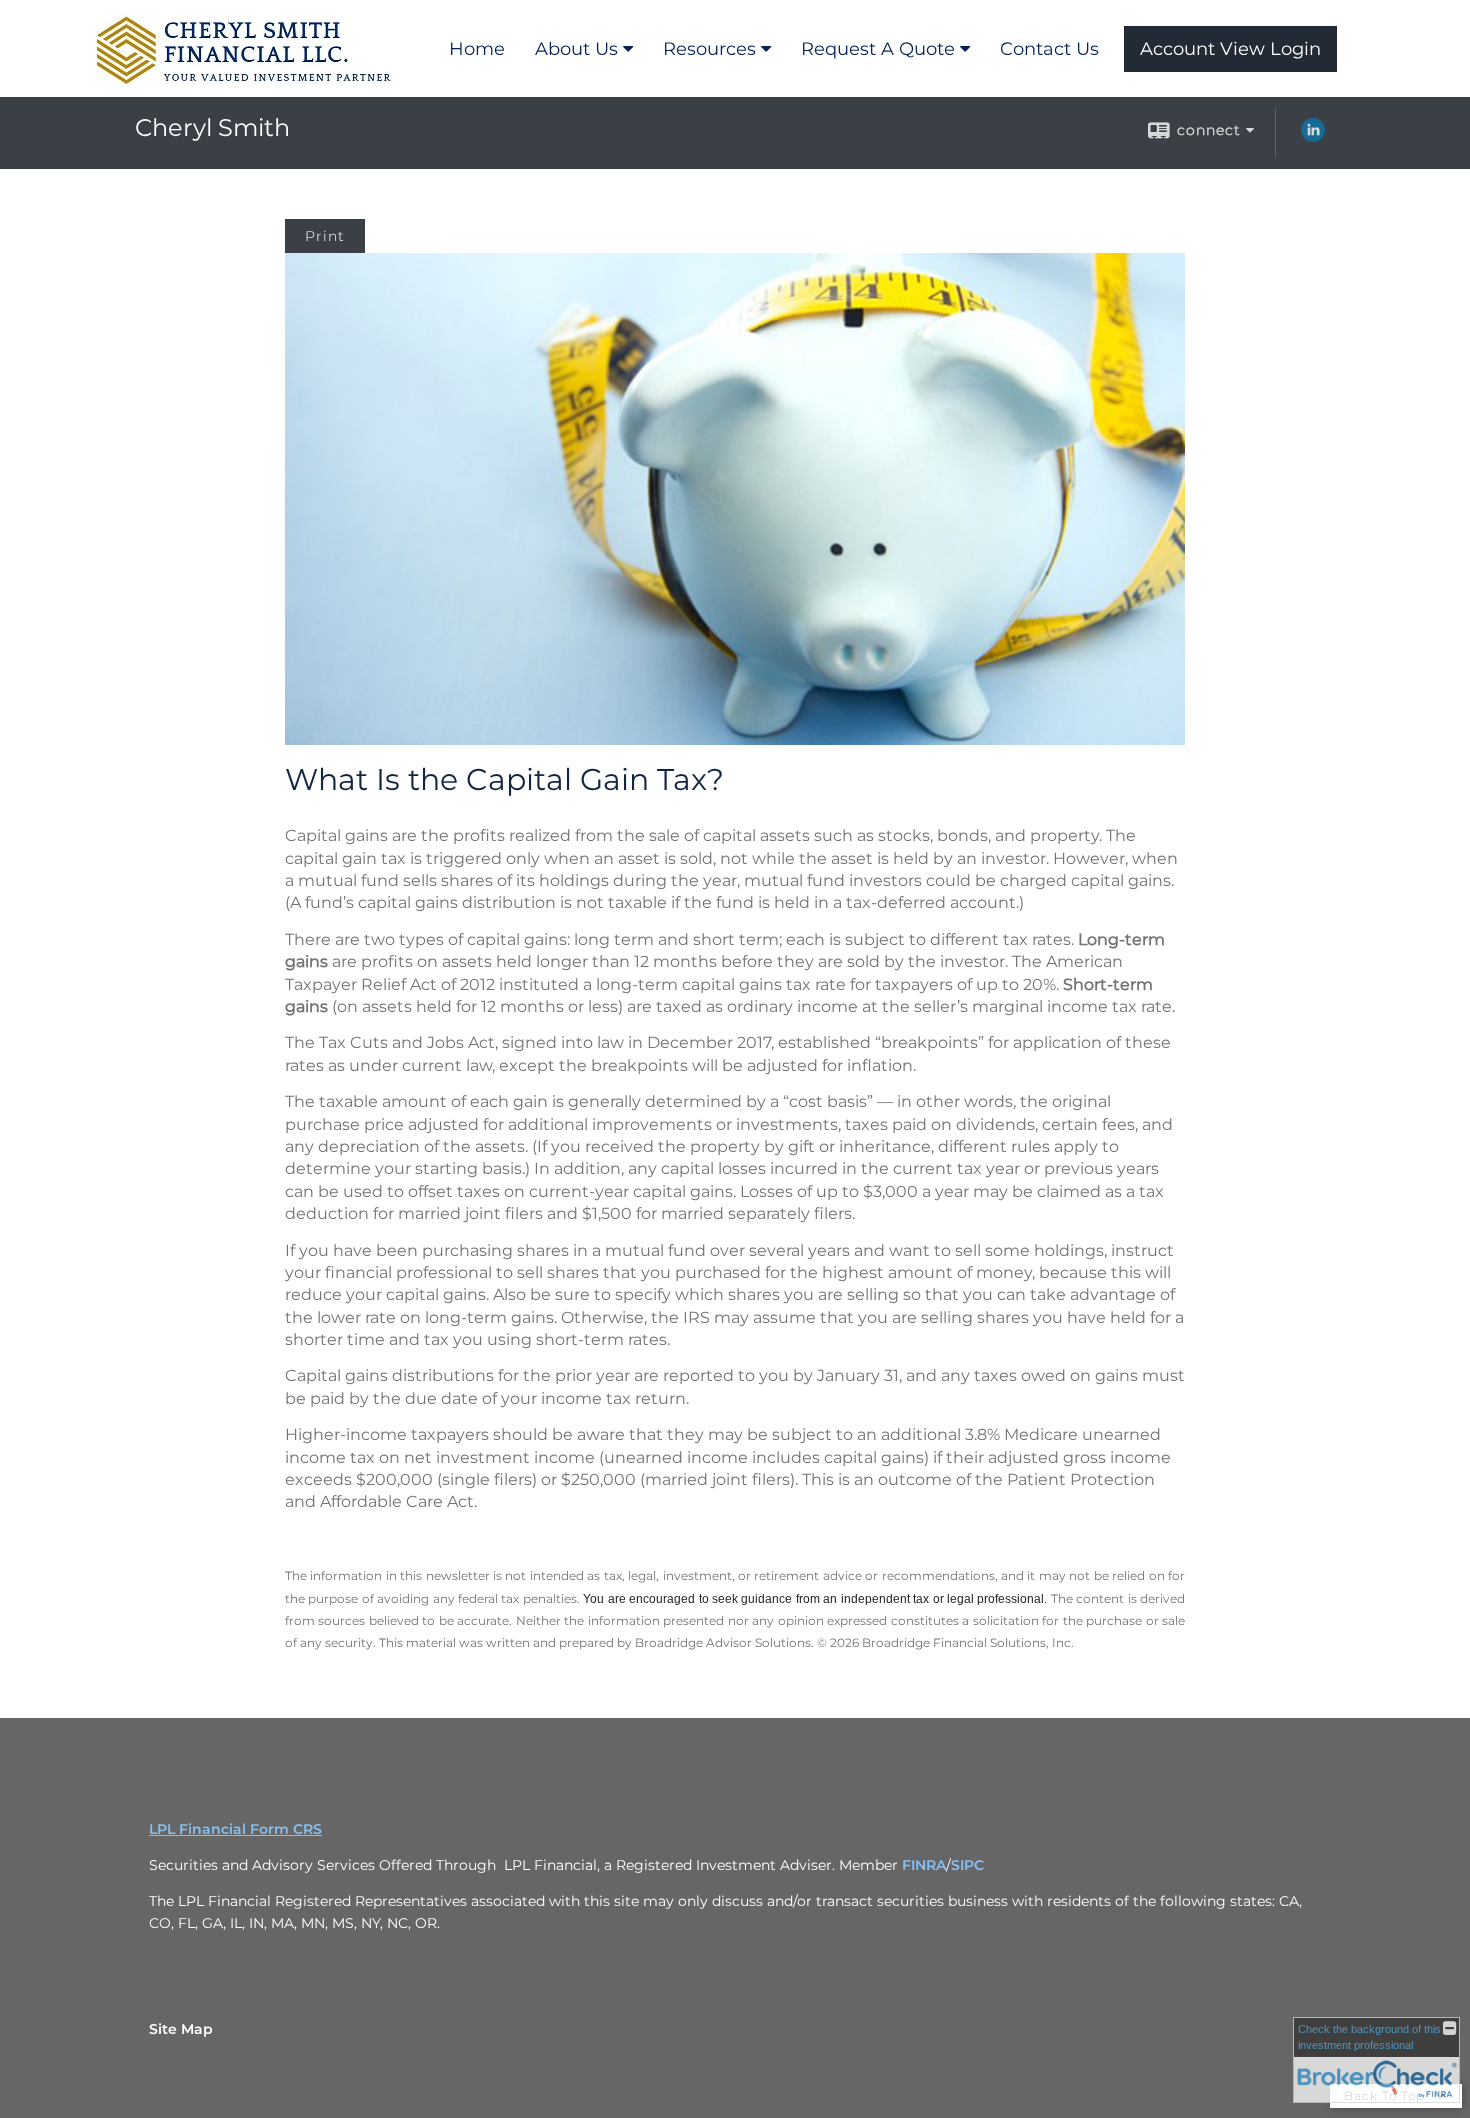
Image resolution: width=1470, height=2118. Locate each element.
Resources (709, 49)
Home (477, 49)
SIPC (967, 1865)
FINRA (924, 1865)
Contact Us (1049, 49)
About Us (576, 49)
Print (325, 236)
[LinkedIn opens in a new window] (1313, 137)
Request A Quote (878, 49)
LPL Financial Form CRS (235, 1829)
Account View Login (1230, 49)
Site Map (181, 2029)
